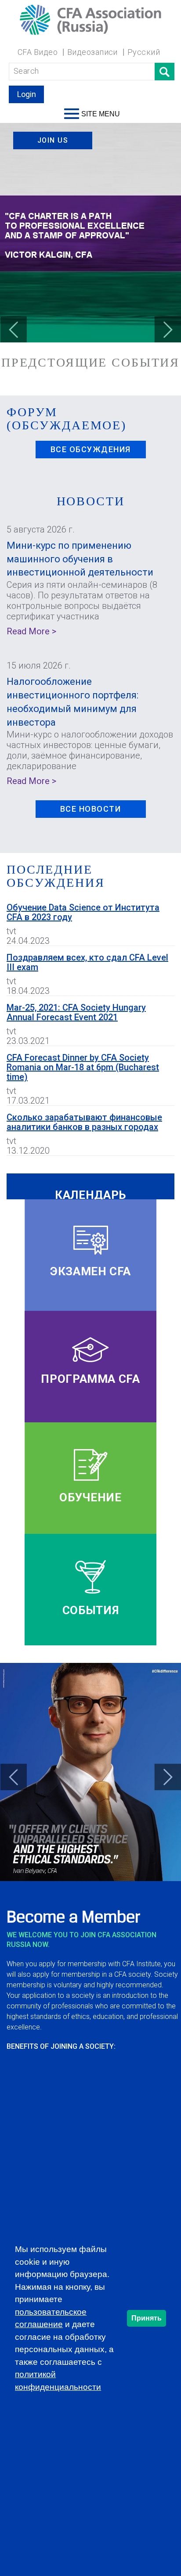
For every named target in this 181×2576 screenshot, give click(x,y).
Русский (144, 52)
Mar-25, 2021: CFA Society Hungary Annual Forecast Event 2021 (76, 1012)
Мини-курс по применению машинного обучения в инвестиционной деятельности (80, 559)
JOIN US (53, 140)
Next (175, 320)
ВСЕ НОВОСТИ (91, 809)
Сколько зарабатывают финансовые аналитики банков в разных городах (84, 1122)
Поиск (165, 72)
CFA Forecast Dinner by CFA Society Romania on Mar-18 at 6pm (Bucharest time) (83, 1067)
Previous (12, 320)
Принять (147, 2318)
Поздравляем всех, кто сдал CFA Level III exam (87, 962)
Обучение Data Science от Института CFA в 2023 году (83, 912)
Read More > (31, 631)
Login (27, 94)
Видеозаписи (92, 52)
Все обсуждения (91, 449)
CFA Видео (38, 52)
